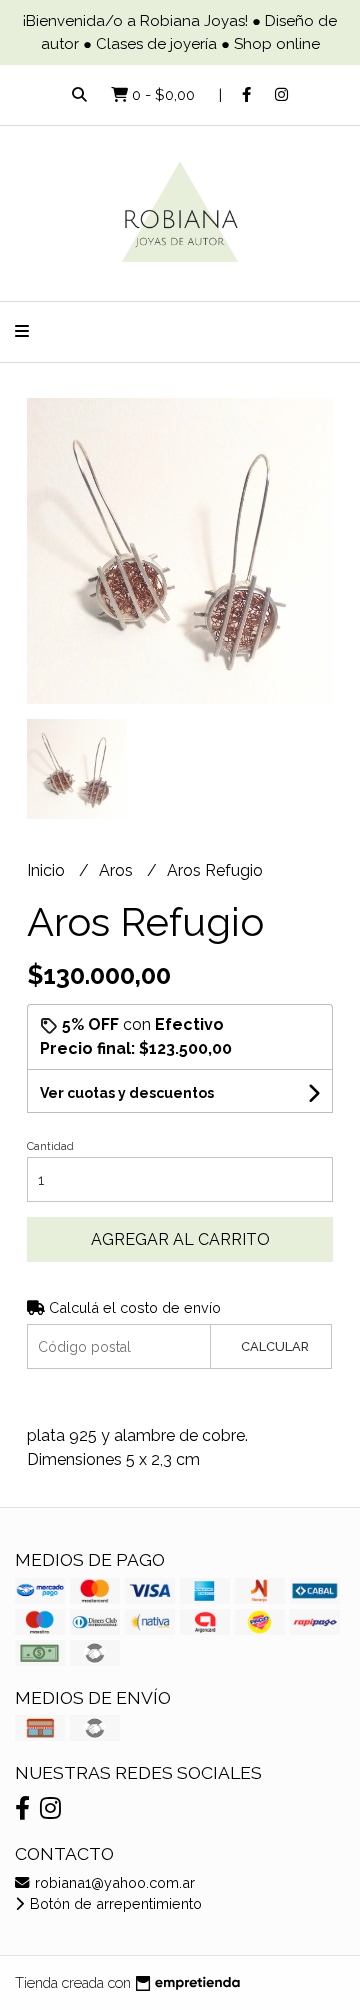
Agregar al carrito (180, 1239)
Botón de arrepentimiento (114, 1903)
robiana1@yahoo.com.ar (113, 1882)
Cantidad (50, 1146)
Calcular (275, 1346)
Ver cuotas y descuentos (127, 1093)
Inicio (48, 870)
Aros (118, 870)
